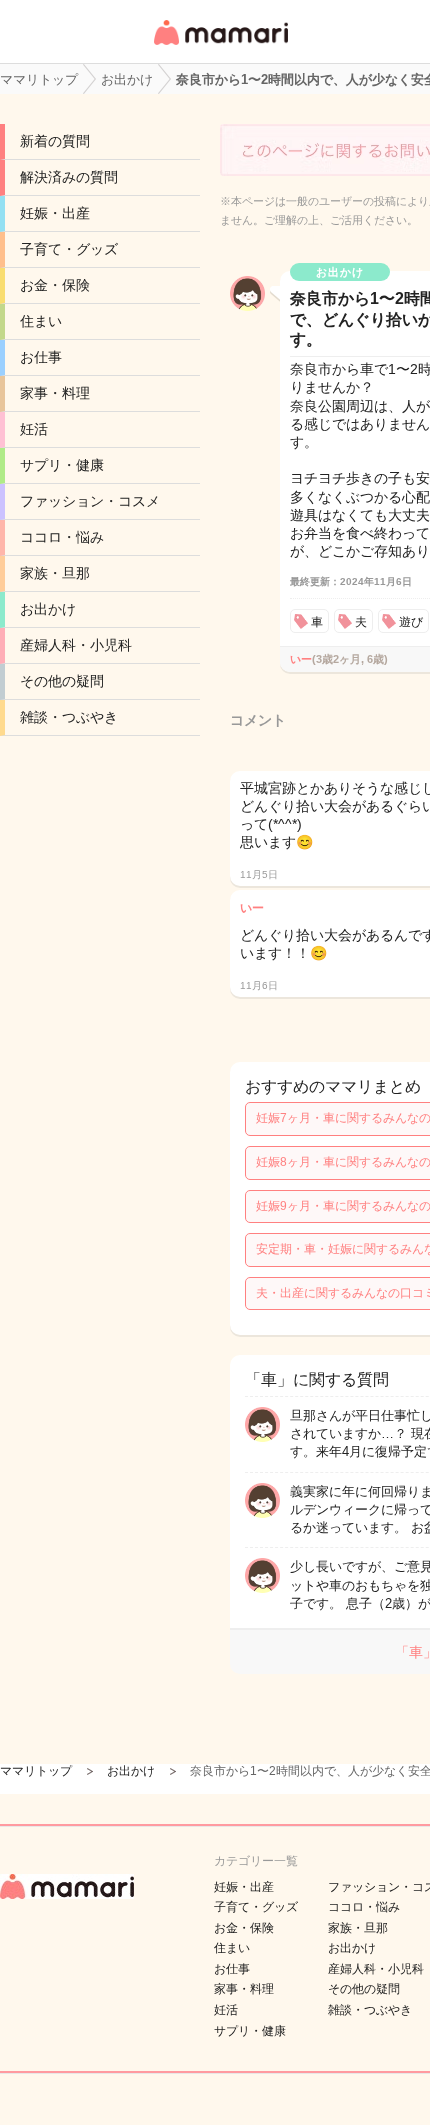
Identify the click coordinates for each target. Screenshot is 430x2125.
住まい (41, 321)
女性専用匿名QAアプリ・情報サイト (220, 46)
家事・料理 (55, 393)
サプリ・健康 (62, 465)
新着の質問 (55, 141)
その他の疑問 (62, 681)
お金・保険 (55, 285)
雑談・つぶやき (69, 717)
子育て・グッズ (69, 249)
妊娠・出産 (55, 213)
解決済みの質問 (69, 177)
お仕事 (41, 357)
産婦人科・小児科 (76, 645)
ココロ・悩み (62, 537)
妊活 (34, 429)
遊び (411, 622)
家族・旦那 (55, 573)
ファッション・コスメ (90, 501)
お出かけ (48, 609)
